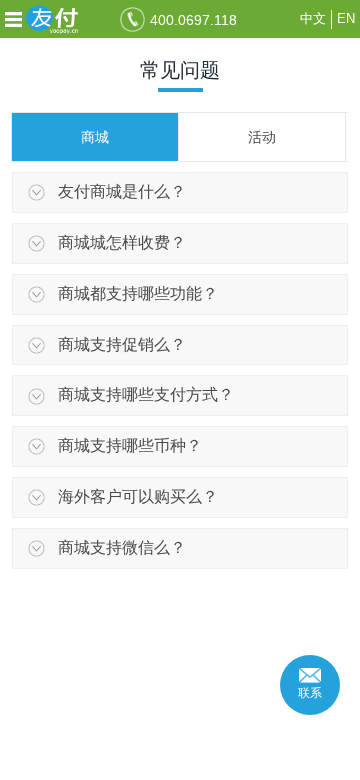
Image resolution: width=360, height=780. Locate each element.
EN (346, 18)
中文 (313, 18)
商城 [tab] (95, 137)
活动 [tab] (262, 137)
